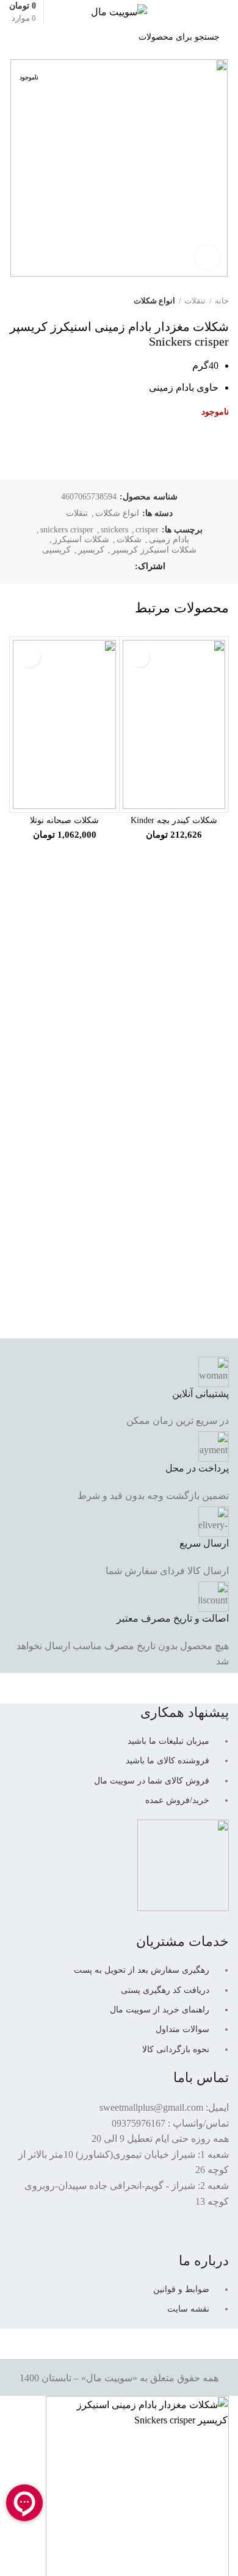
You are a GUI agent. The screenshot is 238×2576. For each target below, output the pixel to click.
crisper (147, 530)
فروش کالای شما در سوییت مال (152, 1781)
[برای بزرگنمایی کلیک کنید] (207, 258)
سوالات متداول (182, 2029)
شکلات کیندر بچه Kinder (174, 820)
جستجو (25, 37)
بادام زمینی (169, 539)
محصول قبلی (40, 301)
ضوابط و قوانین (181, 2289)
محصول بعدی (15, 301)
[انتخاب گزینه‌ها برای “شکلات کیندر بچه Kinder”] (139, 657)
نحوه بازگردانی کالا (176, 2049)
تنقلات (195, 301)
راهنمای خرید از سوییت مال (160, 2010)
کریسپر (91, 550)
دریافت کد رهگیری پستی (165, 1990)
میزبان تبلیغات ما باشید (168, 1741)
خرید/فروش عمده (177, 1800)
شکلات (129, 539)
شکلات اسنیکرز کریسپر (154, 550)
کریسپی (56, 550)
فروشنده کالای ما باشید (168, 1761)
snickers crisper (67, 530)
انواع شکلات (154, 301)
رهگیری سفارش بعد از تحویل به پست (142, 1970)
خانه (222, 301)
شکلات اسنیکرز (81, 539)
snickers (114, 530)
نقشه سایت (188, 2309)
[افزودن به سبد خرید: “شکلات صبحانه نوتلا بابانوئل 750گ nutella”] (30, 657)
